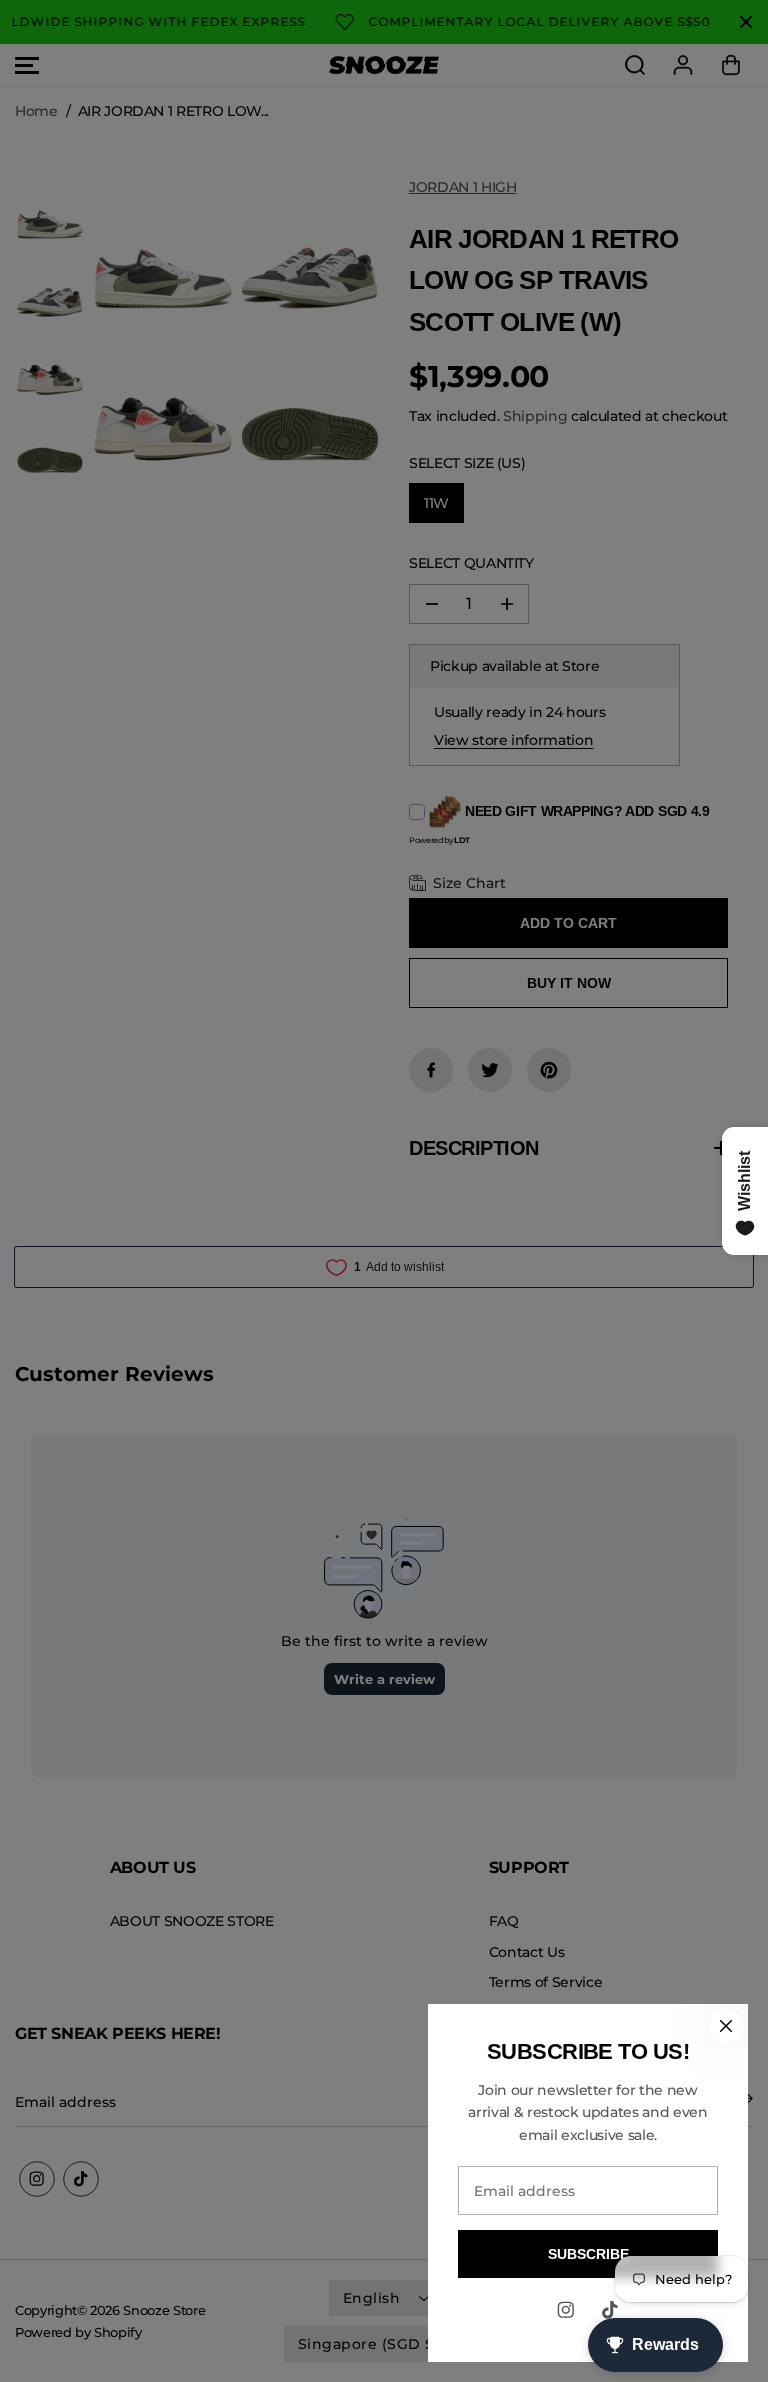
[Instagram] (566, 2310)
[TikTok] (610, 2310)
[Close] (726, 2026)
